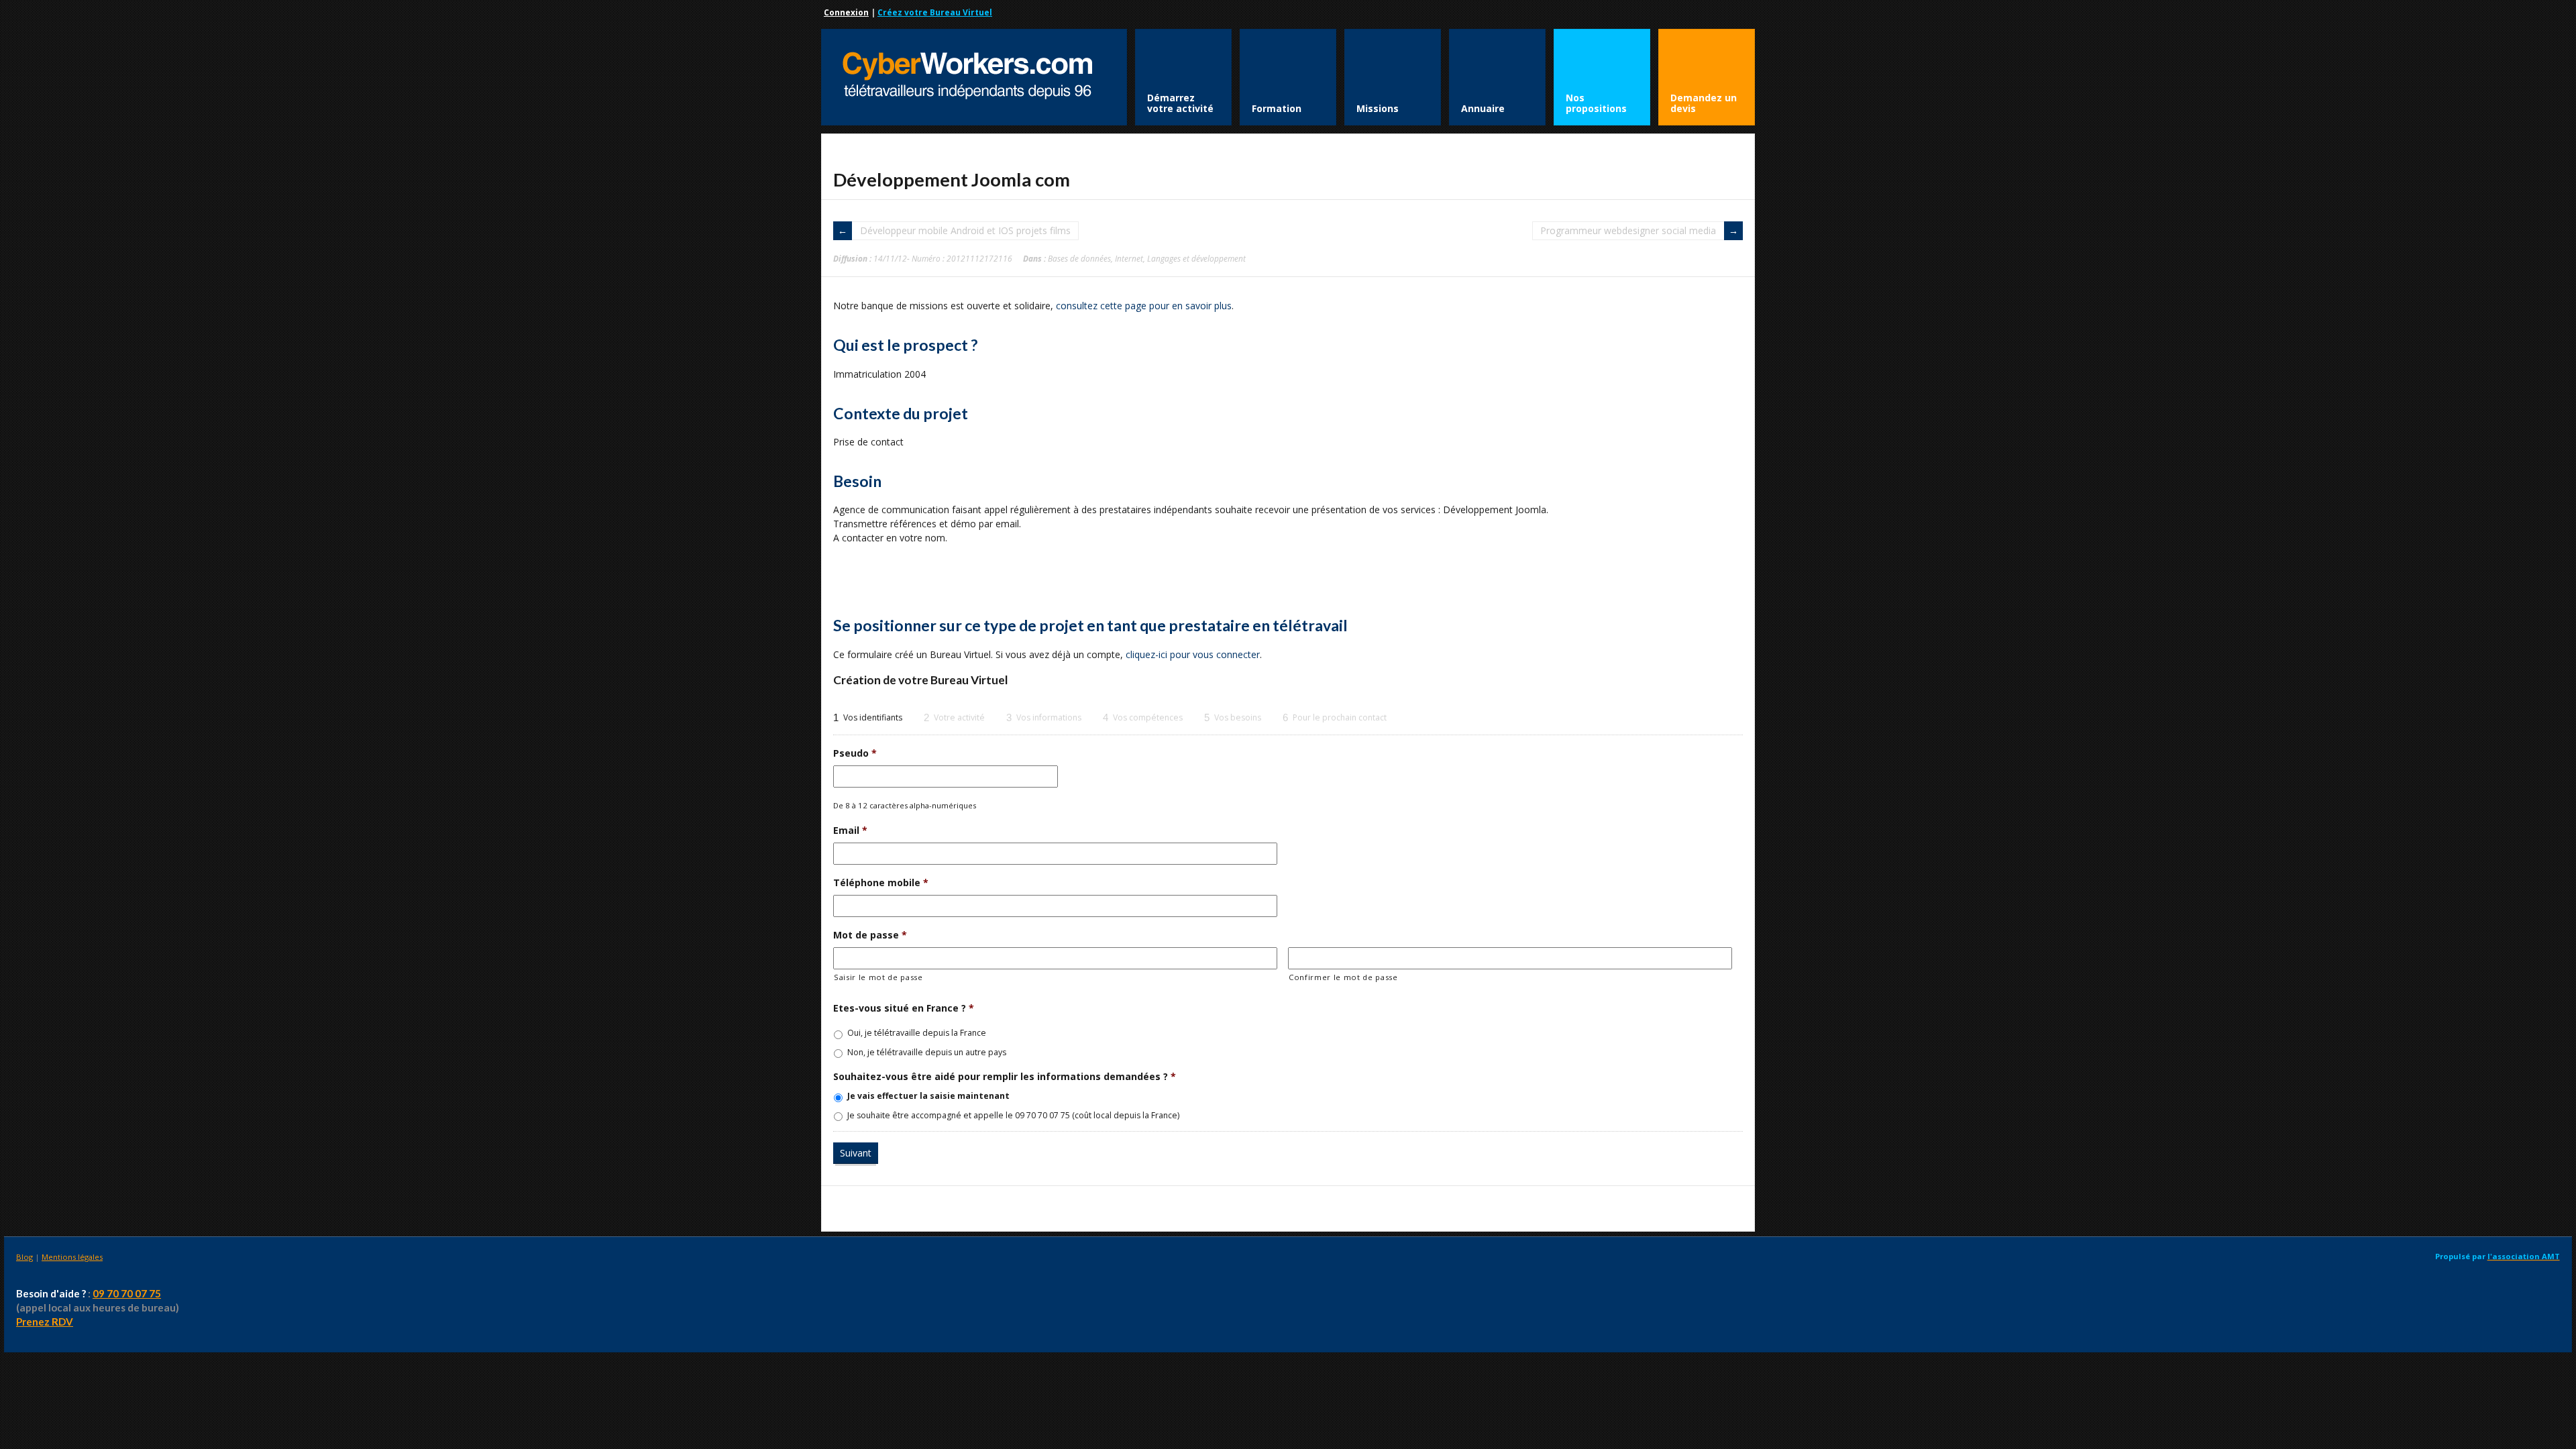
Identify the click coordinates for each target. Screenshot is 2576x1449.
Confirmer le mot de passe (1343, 977)
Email (850, 830)
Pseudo (855, 753)
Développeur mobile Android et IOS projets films (965, 230)
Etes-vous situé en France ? (904, 1008)
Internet (1129, 258)
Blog (24, 1257)
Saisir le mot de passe (878, 977)
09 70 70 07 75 (127, 1293)
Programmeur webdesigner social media (1628, 230)
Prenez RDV (45, 1322)
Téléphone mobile (881, 883)
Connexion (846, 12)
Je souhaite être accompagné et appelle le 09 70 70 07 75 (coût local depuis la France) (1013, 1115)
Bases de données (1079, 258)
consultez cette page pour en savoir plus (1144, 306)
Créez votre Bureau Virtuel (935, 12)
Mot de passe (870, 935)
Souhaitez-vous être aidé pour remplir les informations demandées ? (1005, 1077)
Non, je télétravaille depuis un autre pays (927, 1052)
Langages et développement (1196, 258)
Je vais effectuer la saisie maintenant (928, 1096)
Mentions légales (72, 1257)
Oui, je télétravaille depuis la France (917, 1033)
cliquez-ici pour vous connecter (1193, 654)
